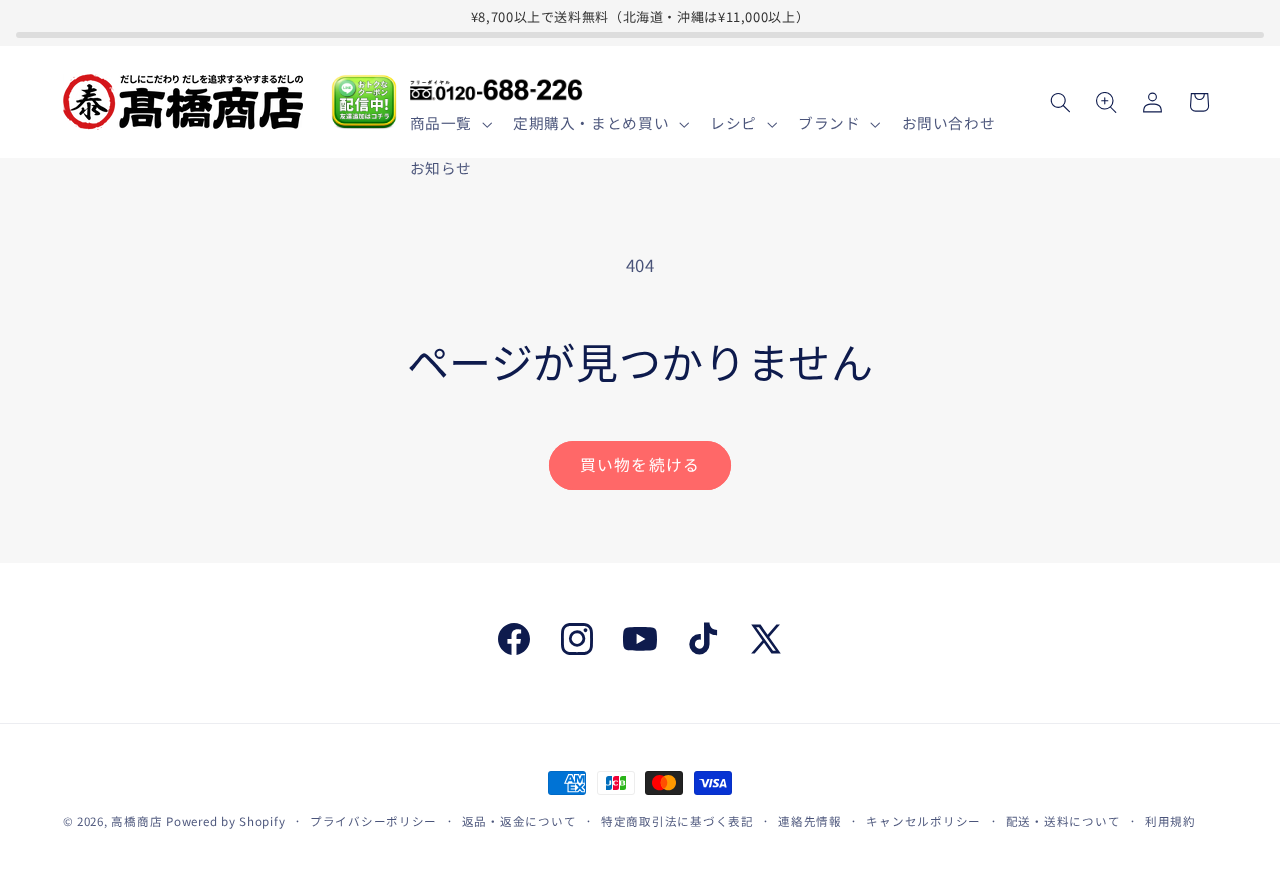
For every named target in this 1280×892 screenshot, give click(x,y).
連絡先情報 (810, 821)
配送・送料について (1063, 821)
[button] (448, 124)
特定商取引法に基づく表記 (677, 821)
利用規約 (1170, 821)
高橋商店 (136, 821)
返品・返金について (519, 821)
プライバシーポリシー (373, 821)
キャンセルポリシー (923, 821)
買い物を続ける (639, 464)
